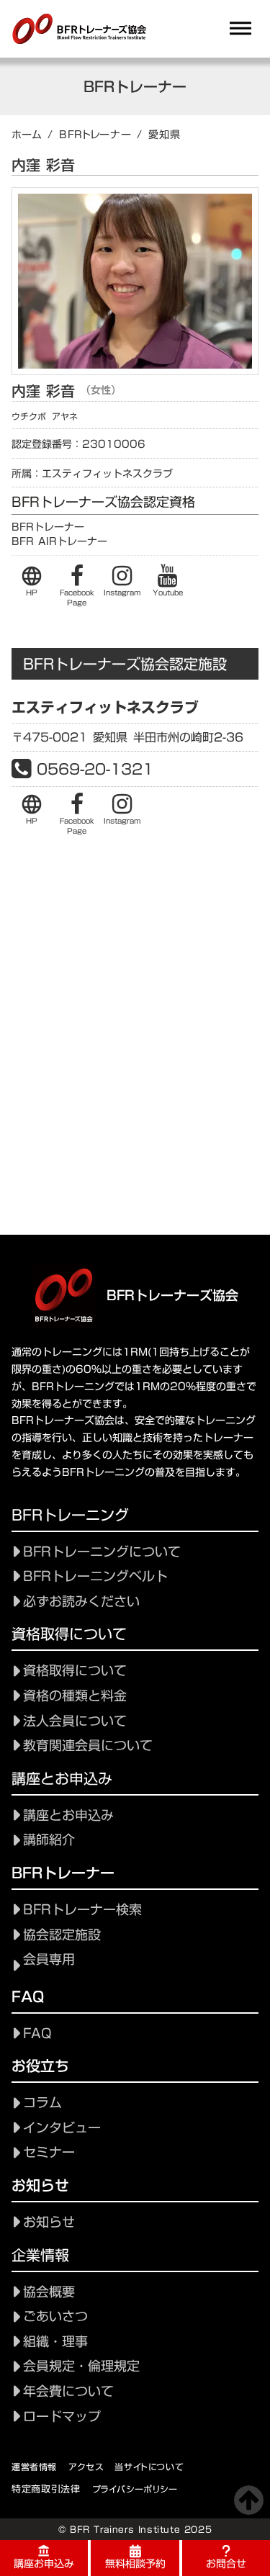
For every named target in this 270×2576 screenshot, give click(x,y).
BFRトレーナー (95, 135)
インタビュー (62, 2128)
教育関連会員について (88, 1746)
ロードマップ (62, 2417)
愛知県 (164, 135)
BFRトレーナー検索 (82, 1910)
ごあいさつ (55, 2316)
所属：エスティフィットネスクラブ (92, 474)
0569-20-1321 (95, 769)
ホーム (27, 135)
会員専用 (49, 1959)
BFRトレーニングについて (102, 1552)
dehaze (240, 29)
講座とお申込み (68, 1815)
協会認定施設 (62, 1935)
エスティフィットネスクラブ (105, 707)
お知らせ (49, 2222)
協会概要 (49, 2292)
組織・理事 (55, 2342)
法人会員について (75, 1721)
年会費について (68, 2391)
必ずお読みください (81, 1602)
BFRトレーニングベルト (95, 1576)
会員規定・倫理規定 (81, 2366)
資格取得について (75, 1671)
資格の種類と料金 (75, 1696)
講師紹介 (49, 1840)
